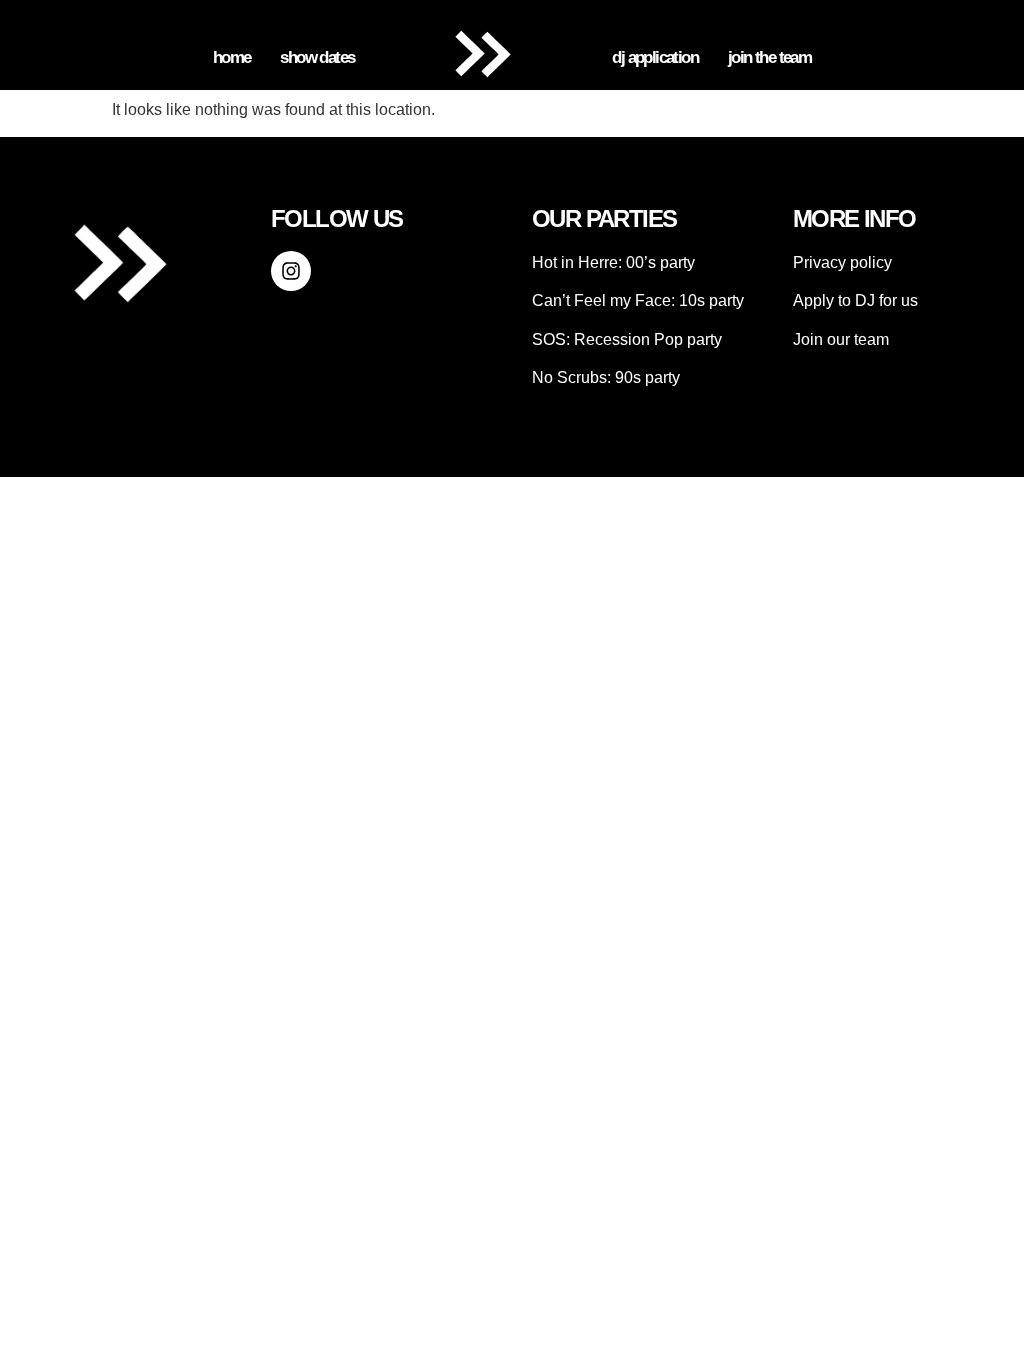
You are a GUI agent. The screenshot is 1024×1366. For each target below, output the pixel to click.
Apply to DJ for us (855, 300)
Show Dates (317, 57)
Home (232, 57)
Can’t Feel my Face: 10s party (638, 300)
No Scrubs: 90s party (606, 377)
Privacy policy (842, 262)
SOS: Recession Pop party (627, 339)
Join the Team (769, 57)
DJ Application (655, 57)
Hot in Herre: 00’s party (613, 262)
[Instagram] (291, 271)
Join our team (841, 339)
